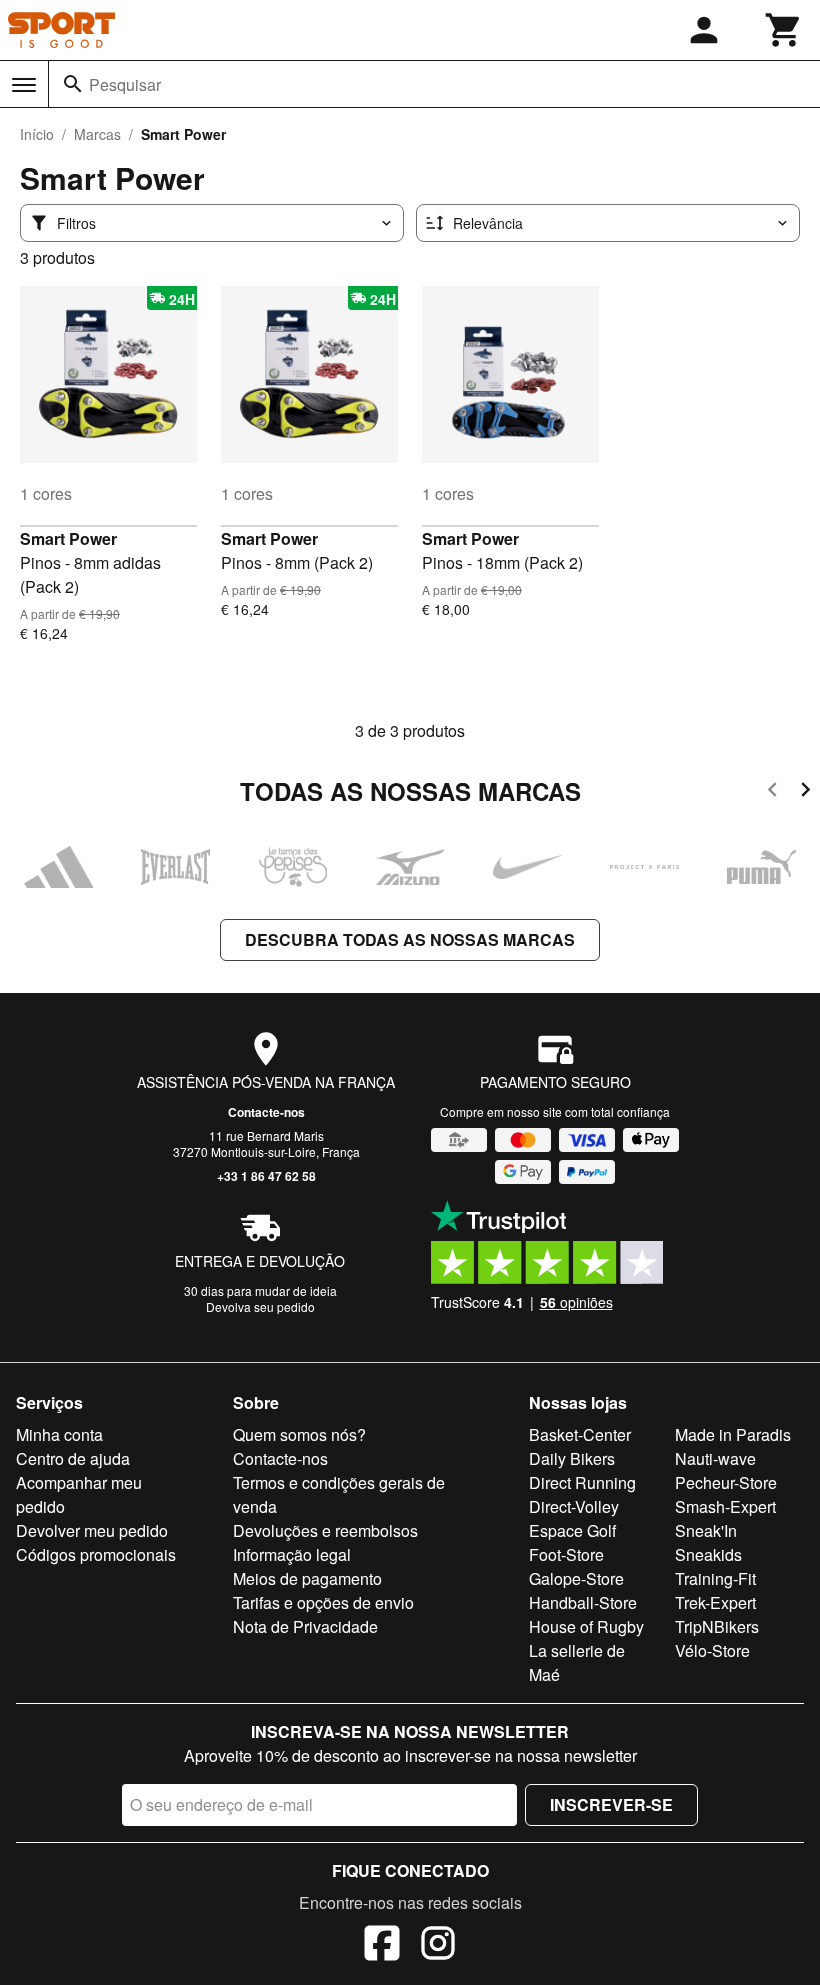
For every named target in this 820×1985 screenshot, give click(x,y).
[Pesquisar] (73, 84)
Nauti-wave (715, 1458)
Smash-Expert (725, 1506)
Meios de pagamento (307, 1578)
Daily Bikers (572, 1458)
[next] (805, 792)
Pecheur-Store (726, 1482)
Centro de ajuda (73, 1458)
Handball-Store (583, 1602)
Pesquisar (125, 84)
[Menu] (24, 85)
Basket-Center (580, 1434)
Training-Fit (715, 1578)
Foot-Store (566, 1554)
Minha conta (59, 1434)
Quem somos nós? (299, 1434)
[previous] (772, 792)
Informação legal (292, 1554)
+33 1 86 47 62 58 (266, 1176)
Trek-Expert (715, 1602)
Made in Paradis (733, 1434)
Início (37, 134)
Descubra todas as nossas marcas (410, 939)
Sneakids (708, 1554)
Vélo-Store (712, 1650)
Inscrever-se (611, 1804)
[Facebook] (382, 1946)
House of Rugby (586, 1626)
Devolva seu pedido (260, 1306)
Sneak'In (706, 1530)
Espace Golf (572, 1530)
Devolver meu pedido (92, 1530)
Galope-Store (576, 1578)
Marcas (97, 134)
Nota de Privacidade (305, 1626)
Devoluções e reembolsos (325, 1530)
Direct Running (582, 1482)
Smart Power (68, 538)
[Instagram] (438, 1946)
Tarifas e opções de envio (323, 1602)
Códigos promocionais (96, 1554)
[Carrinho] (784, 30)
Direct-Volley (574, 1506)
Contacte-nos (266, 1112)
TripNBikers (717, 1626)
